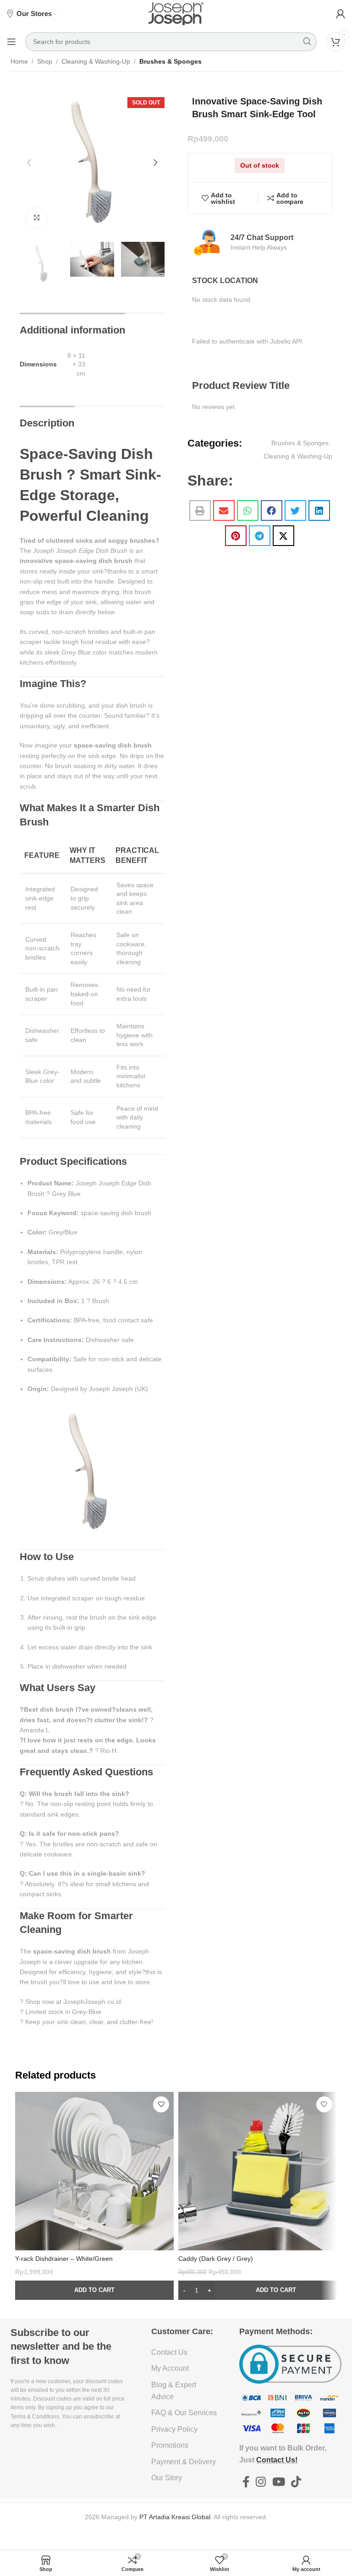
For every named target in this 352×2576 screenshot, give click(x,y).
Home (19, 61)
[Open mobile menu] (11, 42)
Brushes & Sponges (170, 61)
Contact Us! (277, 2460)
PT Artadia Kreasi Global (175, 2517)
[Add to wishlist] (161, 2104)
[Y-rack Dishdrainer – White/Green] (94, 2171)
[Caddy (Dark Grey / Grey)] (258, 2171)
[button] (29, 163)
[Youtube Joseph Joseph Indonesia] (278, 2482)
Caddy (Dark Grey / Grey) (216, 2259)
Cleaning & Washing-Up (96, 61)
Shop (45, 61)
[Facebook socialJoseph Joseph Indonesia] (246, 2482)
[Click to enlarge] (37, 218)
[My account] (341, 14)
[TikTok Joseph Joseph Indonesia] (296, 2482)
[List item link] (185, 2352)
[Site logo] (176, 13)
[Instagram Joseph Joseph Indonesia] (261, 2482)
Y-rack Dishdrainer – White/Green (64, 2259)
